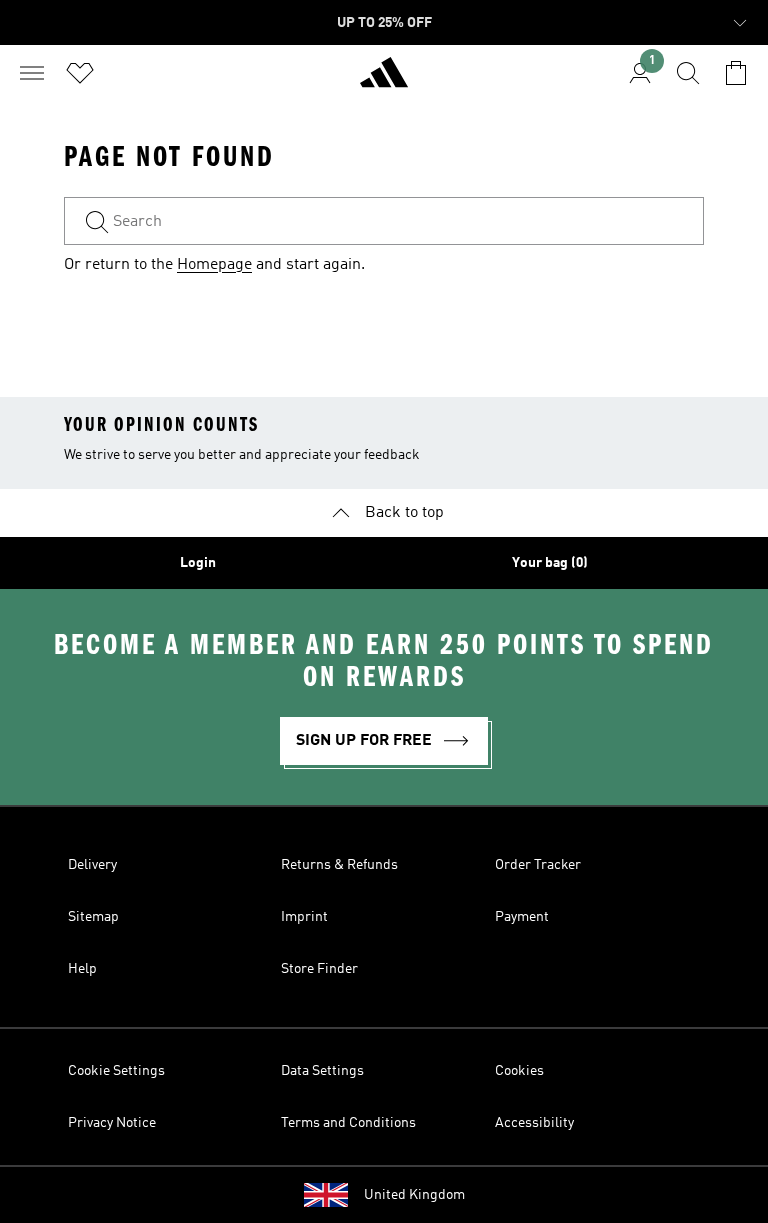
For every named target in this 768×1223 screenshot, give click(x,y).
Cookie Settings (116, 1071)
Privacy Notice (112, 1123)
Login (198, 563)
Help (82, 969)
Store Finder (319, 969)
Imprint (304, 917)
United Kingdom (414, 1195)
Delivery (92, 865)
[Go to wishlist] (80, 73)
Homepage (214, 265)
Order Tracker (538, 865)
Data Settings (322, 1071)
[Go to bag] (736, 73)
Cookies (519, 1071)
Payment (522, 917)
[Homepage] (384, 81)
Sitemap (93, 917)
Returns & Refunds (339, 865)
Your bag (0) (550, 563)
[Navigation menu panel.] (32, 73)
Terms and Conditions (348, 1123)
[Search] (688, 73)
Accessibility (534, 1123)
